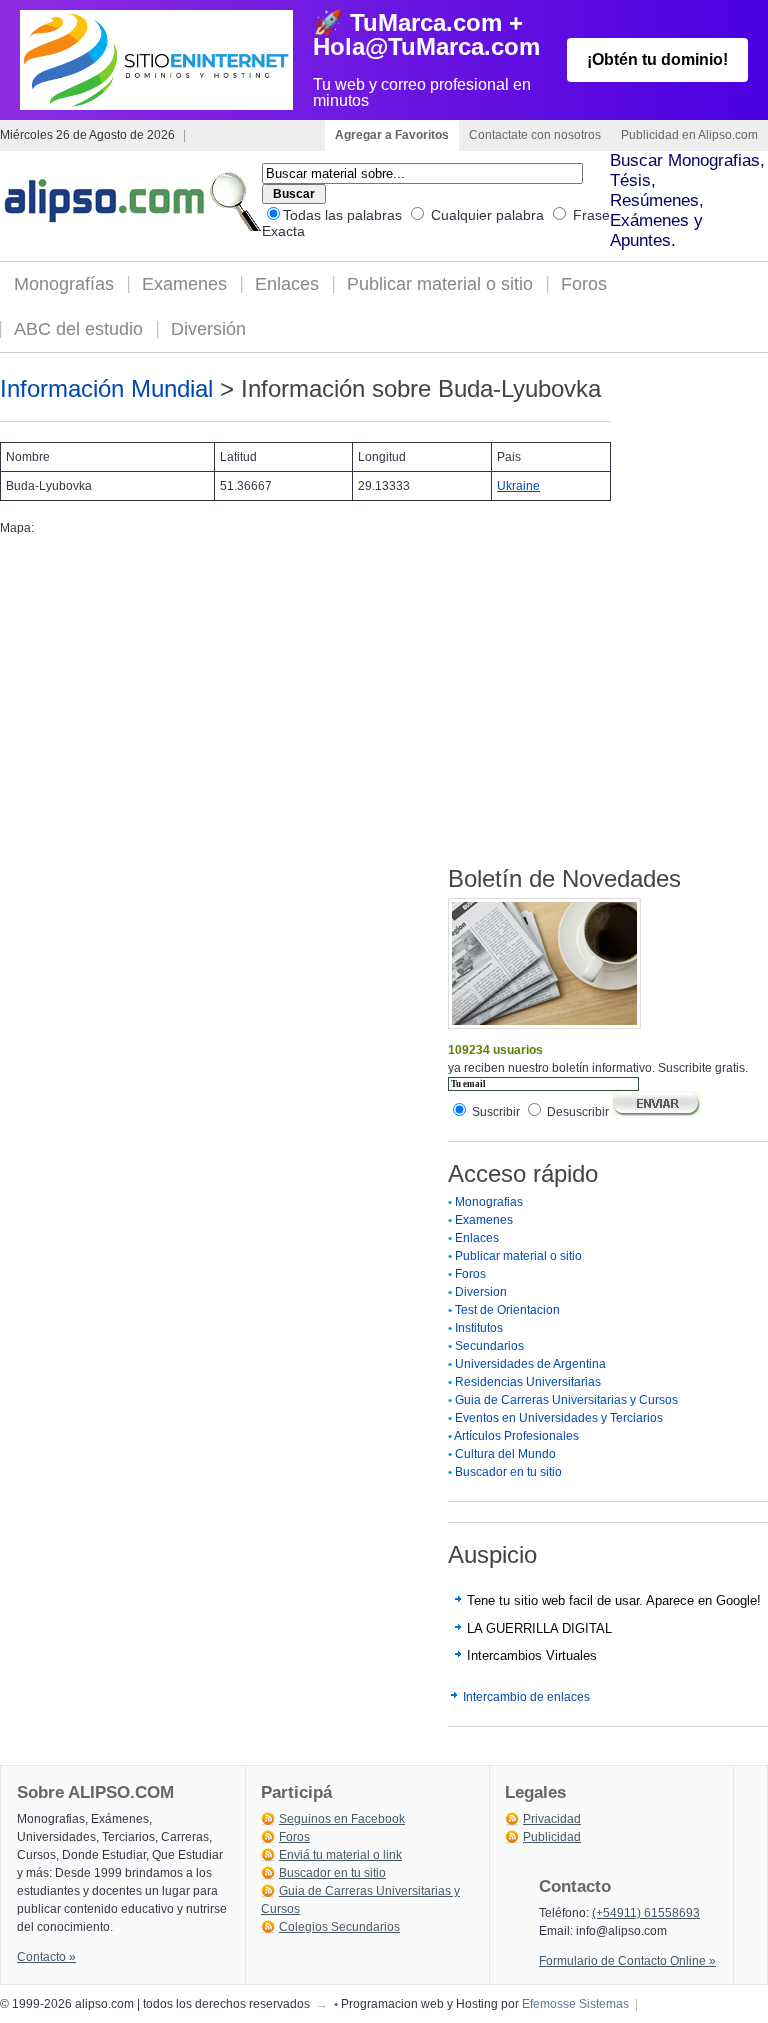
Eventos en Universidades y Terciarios (559, 1418)
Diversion (481, 1292)
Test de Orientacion (507, 1310)
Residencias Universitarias (528, 1382)
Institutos (479, 1328)
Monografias (489, 1202)
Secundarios (489, 1346)
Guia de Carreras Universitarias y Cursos (566, 1400)
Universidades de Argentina (530, 1364)
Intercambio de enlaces (526, 1697)
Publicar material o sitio (440, 284)
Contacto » (46, 1957)
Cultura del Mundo (505, 1454)
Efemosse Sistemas (575, 2004)
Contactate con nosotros (535, 135)
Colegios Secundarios (339, 1927)
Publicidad (552, 1837)
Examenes (184, 284)
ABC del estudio (78, 329)
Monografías (64, 284)
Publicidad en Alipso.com (689, 135)
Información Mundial (106, 388)
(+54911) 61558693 (646, 1913)
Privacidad (552, 1819)
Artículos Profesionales (516, 1436)
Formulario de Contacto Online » (627, 1961)
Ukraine (518, 486)
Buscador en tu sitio (508, 1472)
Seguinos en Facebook (342, 1819)
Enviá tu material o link (340, 1855)
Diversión (208, 329)
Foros (584, 284)
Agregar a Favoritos (392, 135)
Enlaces (287, 284)
